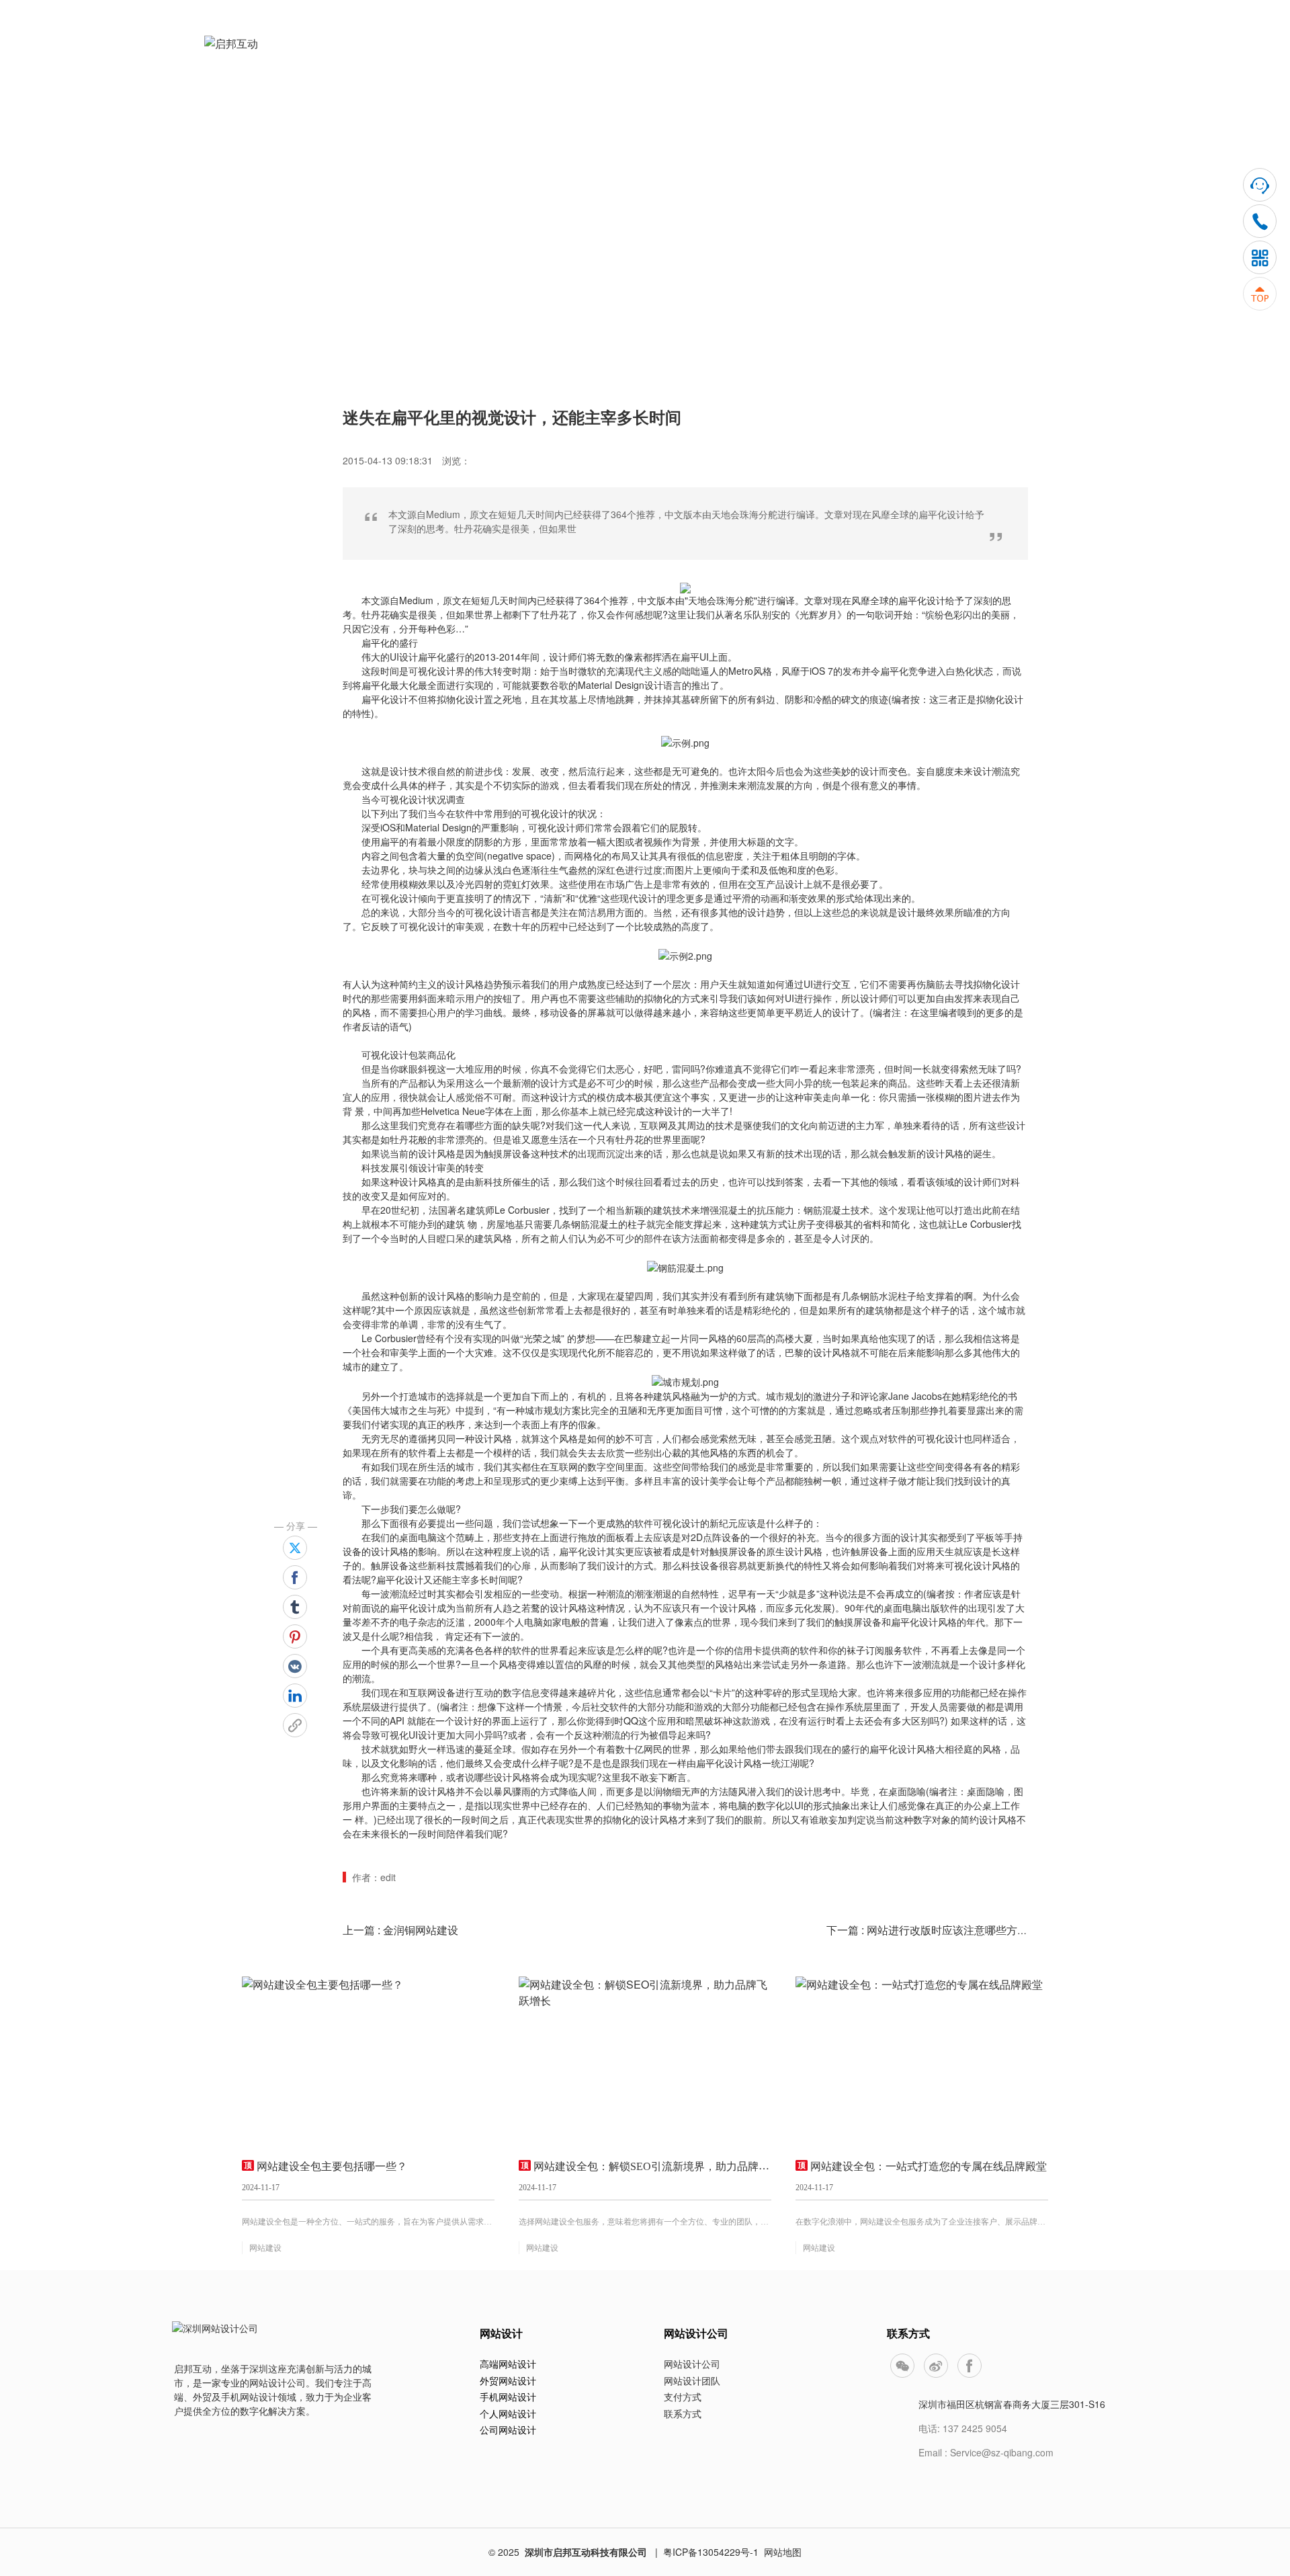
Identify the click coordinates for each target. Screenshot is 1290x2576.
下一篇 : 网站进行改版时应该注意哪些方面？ (933, 1930)
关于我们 (952, 55)
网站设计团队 (692, 2380)
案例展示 (772, 55)
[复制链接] (295, 1725)
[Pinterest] (295, 1636)
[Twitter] (295, 1548)
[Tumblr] (295, 1607)
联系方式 (683, 2413)
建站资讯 (862, 55)
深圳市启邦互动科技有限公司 (586, 2552)
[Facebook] (295, 1577)
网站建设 (265, 2248)
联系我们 (1042, 55)
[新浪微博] (936, 2366)
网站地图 (783, 2552)
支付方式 (683, 2397)
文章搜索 (556, 195)
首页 (589, 55)
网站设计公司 (692, 2364)
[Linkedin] (295, 1696)
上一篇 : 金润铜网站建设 (400, 1930)
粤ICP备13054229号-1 (711, 2552)
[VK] (295, 1666)
